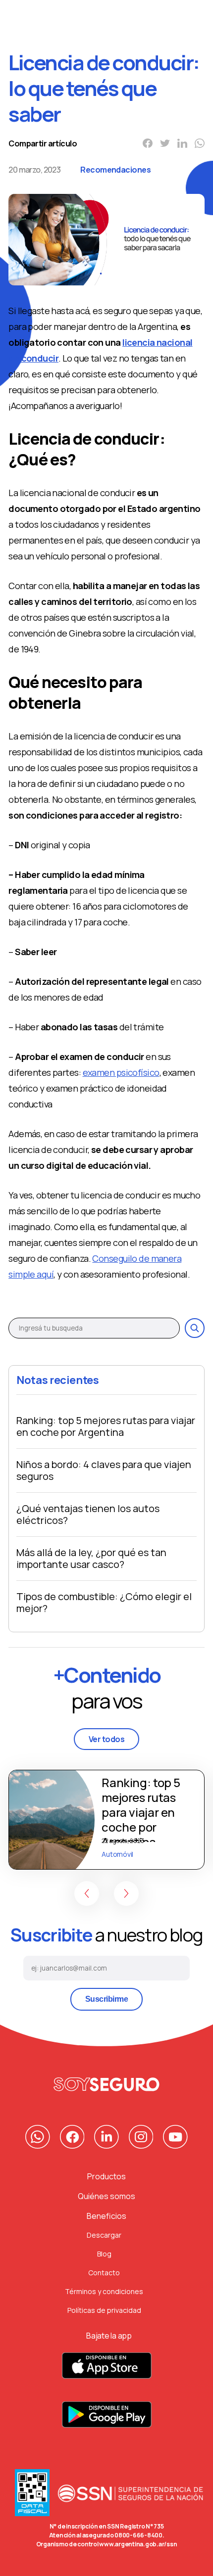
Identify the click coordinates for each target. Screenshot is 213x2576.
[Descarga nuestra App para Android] (106, 2420)
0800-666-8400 (138, 2535)
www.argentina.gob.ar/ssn (138, 2544)
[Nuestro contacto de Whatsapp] (38, 2137)
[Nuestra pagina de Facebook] (72, 2137)
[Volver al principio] (107, 2084)
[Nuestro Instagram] (141, 2137)
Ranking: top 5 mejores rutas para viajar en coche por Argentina (106, 1426)
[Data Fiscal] (32, 2496)
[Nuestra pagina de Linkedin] (106, 2137)
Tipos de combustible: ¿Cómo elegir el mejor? (104, 1602)
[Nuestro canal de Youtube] (175, 2137)
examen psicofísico (121, 1072)
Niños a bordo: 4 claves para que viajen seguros (104, 1470)
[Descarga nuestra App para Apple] (106, 2371)
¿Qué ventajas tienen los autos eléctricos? (88, 1514)
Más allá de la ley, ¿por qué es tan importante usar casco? (91, 1558)
